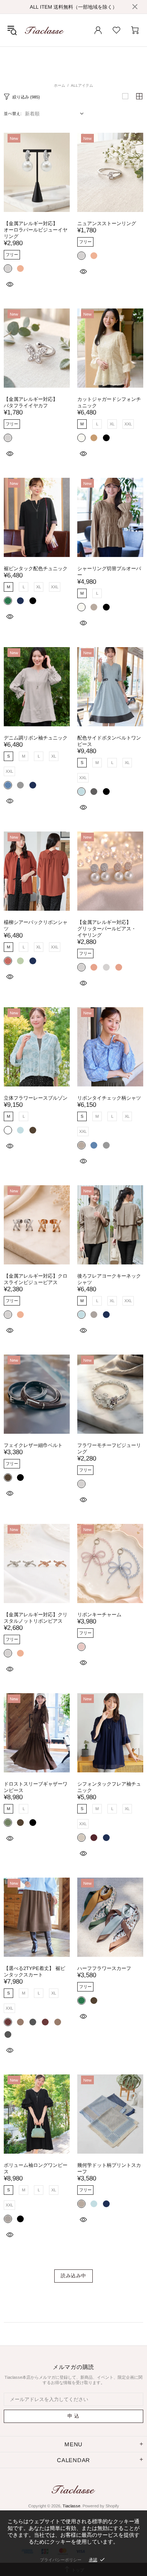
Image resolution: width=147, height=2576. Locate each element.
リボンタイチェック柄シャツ (109, 1098)
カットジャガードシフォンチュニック (109, 402)
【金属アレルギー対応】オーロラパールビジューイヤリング (36, 230)
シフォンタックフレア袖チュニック (109, 1787)
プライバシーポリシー (61, 2560)
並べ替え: (13, 114)
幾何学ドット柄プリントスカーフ (109, 2168)
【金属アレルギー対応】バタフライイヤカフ (31, 402)
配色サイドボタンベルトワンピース (109, 741)
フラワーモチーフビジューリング (109, 1448)
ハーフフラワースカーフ (104, 1968)
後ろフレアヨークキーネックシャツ (109, 1279)
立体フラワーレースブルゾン (36, 1098)
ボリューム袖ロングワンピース (36, 2168)
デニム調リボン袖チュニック (36, 738)
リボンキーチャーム (99, 1615)
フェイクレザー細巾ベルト (33, 1445)
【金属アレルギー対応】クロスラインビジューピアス (36, 1279)
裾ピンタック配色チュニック (36, 568)
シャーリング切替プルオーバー (109, 572)
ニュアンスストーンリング (107, 223)
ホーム (60, 85)
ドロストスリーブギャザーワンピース (36, 1787)
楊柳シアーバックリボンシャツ (36, 925)
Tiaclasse (44, 30)
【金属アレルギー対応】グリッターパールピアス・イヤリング (107, 929)
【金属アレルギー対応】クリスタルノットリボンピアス (36, 1618)
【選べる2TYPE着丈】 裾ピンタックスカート (34, 1972)
